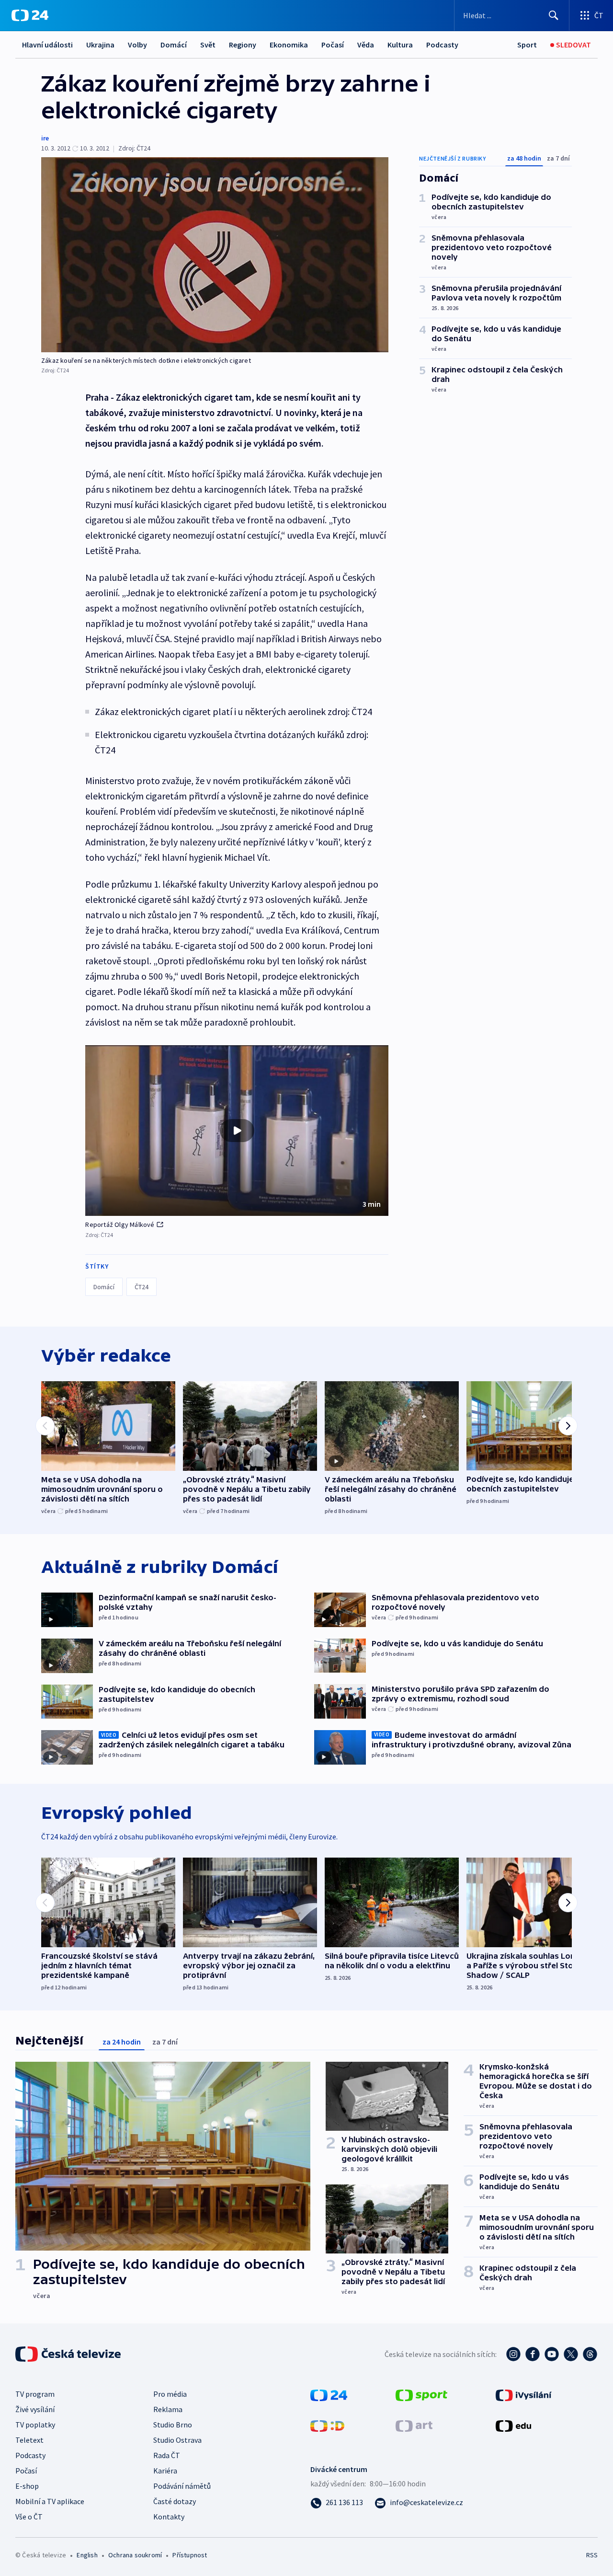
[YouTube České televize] (552, 2354)
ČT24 (142, 1287)
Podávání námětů (182, 2486)
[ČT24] (30, 15)
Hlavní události (47, 45)
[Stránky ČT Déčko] (327, 2425)
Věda (366, 45)
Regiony (243, 45)
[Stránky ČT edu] (513, 2425)
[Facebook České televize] (533, 2354)
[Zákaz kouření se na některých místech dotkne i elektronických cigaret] (215, 255)
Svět (208, 45)
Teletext (29, 2440)
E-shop (27, 2486)
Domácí (174, 45)
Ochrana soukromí (135, 2555)
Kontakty (169, 2517)
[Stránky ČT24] (329, 2394)
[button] (237, 1131)
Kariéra (165, 2471)
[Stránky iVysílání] (524, 2394)
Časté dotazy (175, 2501)
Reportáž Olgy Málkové (120, 1224)
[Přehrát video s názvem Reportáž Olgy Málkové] (237, 1131)
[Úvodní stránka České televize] (69, 2354)
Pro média (170, 2394)
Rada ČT (167, 2455)
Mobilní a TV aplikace (50, 2501)
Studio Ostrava (177, 2440)
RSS (592, 2555)
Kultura (400, 45)
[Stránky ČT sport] (421, 2394)
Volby (137, 45)
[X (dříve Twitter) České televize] (571, 2354)
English (87, 2555)
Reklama (168, 2409)
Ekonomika (289, 45)
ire (45, 138)
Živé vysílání (35, 2409)
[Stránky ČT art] (414, 2425)
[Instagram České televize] (513, 2354)
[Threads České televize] (590, 2354)
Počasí (333, 45)
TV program (35, 2394)
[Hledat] (554, 15)
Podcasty (442, 45)
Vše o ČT (29, 2517)
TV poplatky (35, 2425)
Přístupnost (190, 2555)
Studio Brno (173, 2425)
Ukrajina (100, 45)
